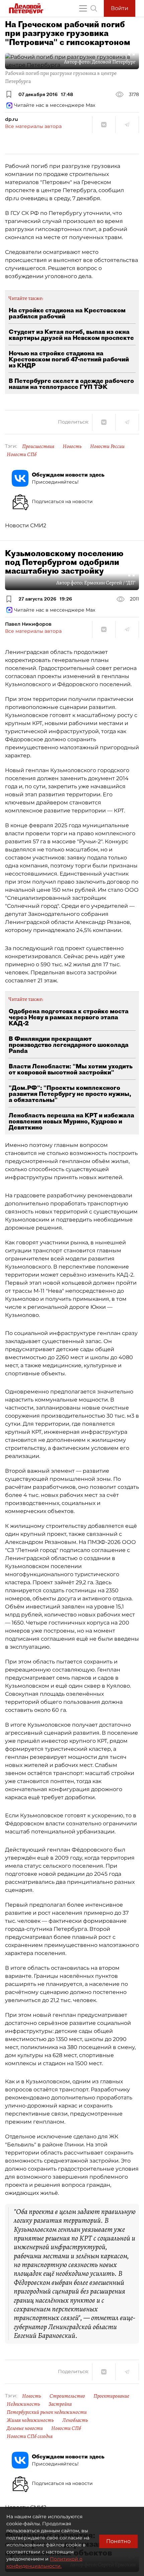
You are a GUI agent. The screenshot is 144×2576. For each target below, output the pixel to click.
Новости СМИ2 (26, 525)
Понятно (118, 2541)
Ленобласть (75, 2420)
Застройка (60, 2404)
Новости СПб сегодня (30, 2436)
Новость (72, 446)
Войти (120, 8)
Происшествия (38, 446)
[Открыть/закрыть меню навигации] (83, 8)
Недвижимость (23, 2404)
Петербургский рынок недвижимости (47, 2412)
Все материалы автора (33, 126)
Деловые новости (25, 2428)
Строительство (67, 2396)
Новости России (107, 446)
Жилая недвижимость (30, 2420)
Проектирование (111, 2396)
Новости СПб (22, 454)
